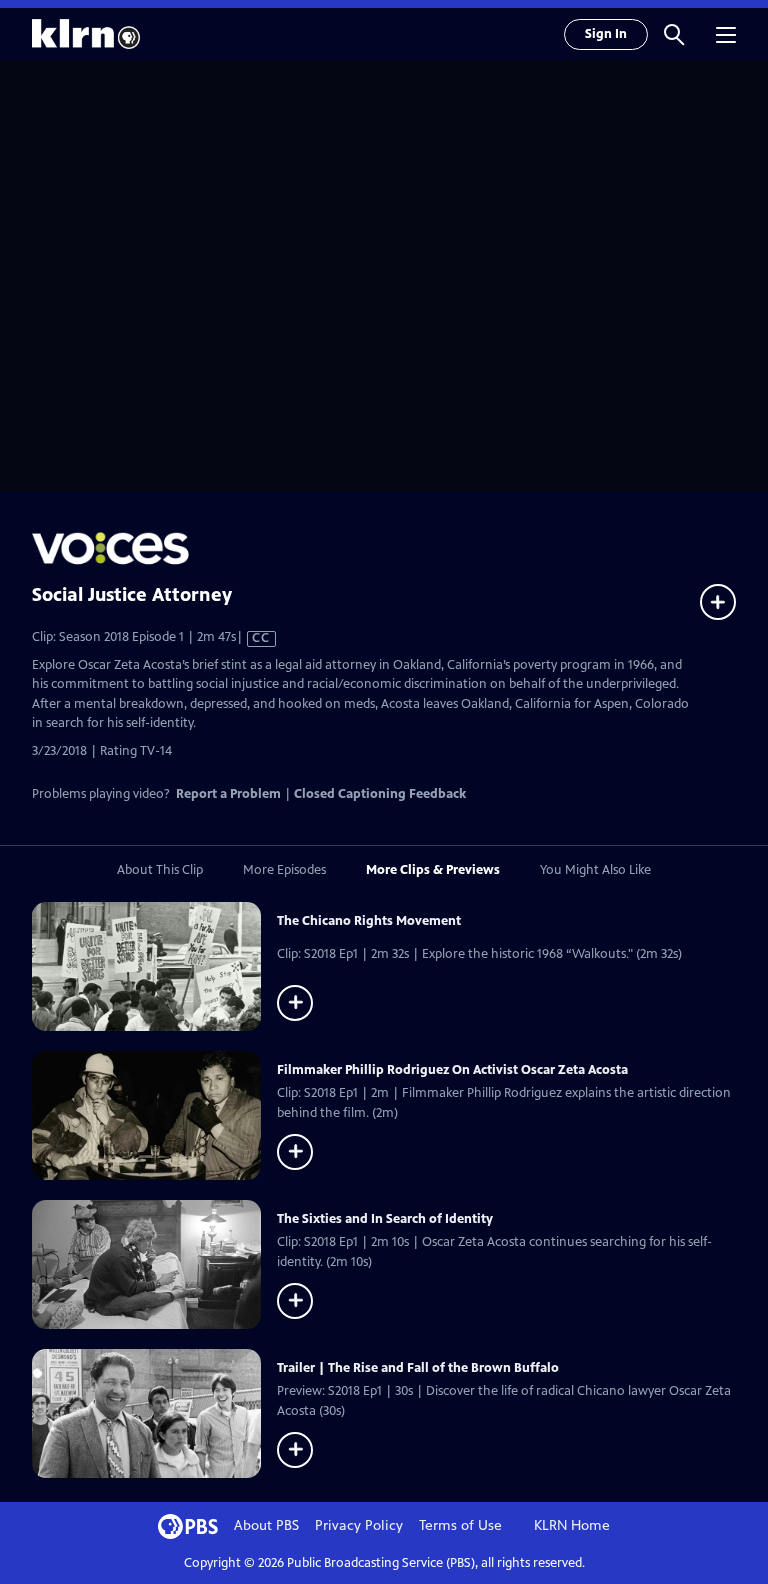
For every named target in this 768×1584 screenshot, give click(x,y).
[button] (674, 34)
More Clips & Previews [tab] (433, 870)
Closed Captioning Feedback (380, 794)
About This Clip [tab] (160, 870)
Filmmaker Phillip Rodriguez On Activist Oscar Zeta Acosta (452, 1070)
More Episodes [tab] (284, 870)
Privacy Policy (359, 1525)
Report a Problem (228, 794)
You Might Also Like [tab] (595, 870)
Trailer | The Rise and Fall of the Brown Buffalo (418, 1368)
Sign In (606, 34)
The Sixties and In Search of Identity (385, 1219)
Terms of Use (460, 1525)
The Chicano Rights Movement (369, 921)
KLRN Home (572, 1525)
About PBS (266, 1525)
